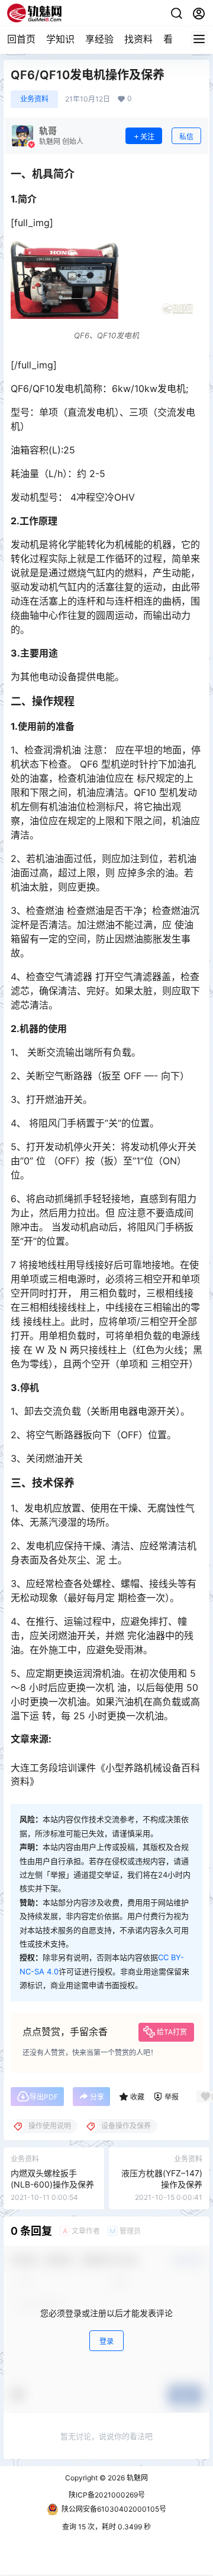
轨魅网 (136, 2478)
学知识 (60, 39)
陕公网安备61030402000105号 (114, 2509)
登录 (106, 2341)
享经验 (99, 39)
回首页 (21, 39)
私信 (186, 137)
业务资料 (34, 99)
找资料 (138, 39)
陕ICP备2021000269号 (107, 2495)
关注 (147, 137)
